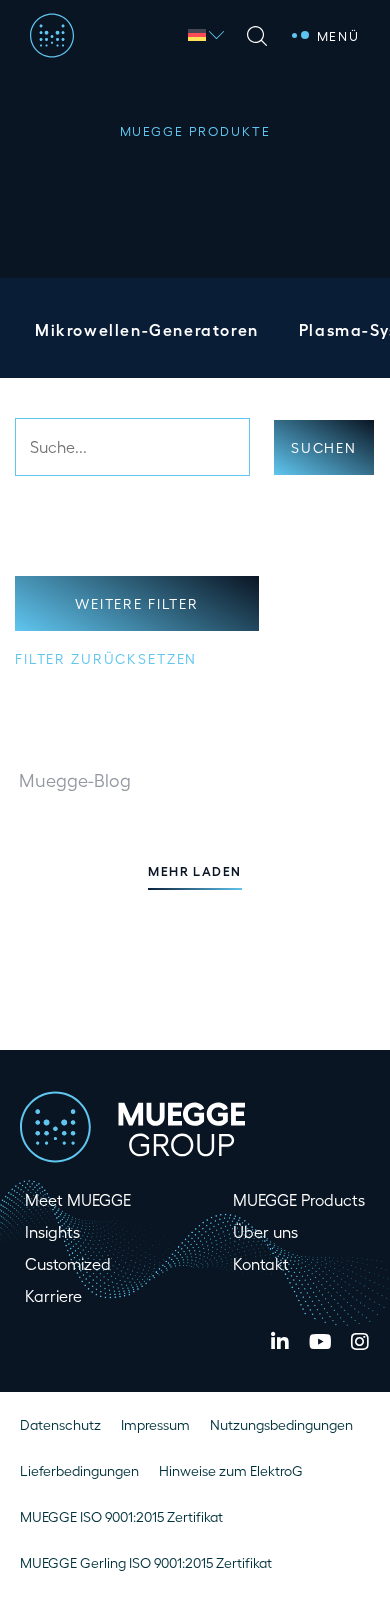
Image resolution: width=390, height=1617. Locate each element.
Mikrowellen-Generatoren (147, 329)
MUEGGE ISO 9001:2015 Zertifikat (121, 1516)
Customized (68, 1263)
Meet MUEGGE (78, 1199)
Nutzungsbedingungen (281, 1424)
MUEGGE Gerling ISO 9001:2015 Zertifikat (146, 1562)
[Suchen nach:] (132, 447)
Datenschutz (60, 1424)
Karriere (53, 1295)
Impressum (155, 1424)
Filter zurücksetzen (106, 658)
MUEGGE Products (299, 1199)
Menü (338, 35)
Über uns (265, 1231)
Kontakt (261, 1263)
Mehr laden (195, 870)
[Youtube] (320, 1342)
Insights (52, 1231)
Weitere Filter (137, 603)
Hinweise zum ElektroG (231, 1470)
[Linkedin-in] (280, 1342)
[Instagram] (360, 1342)
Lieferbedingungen (79, 1470)
